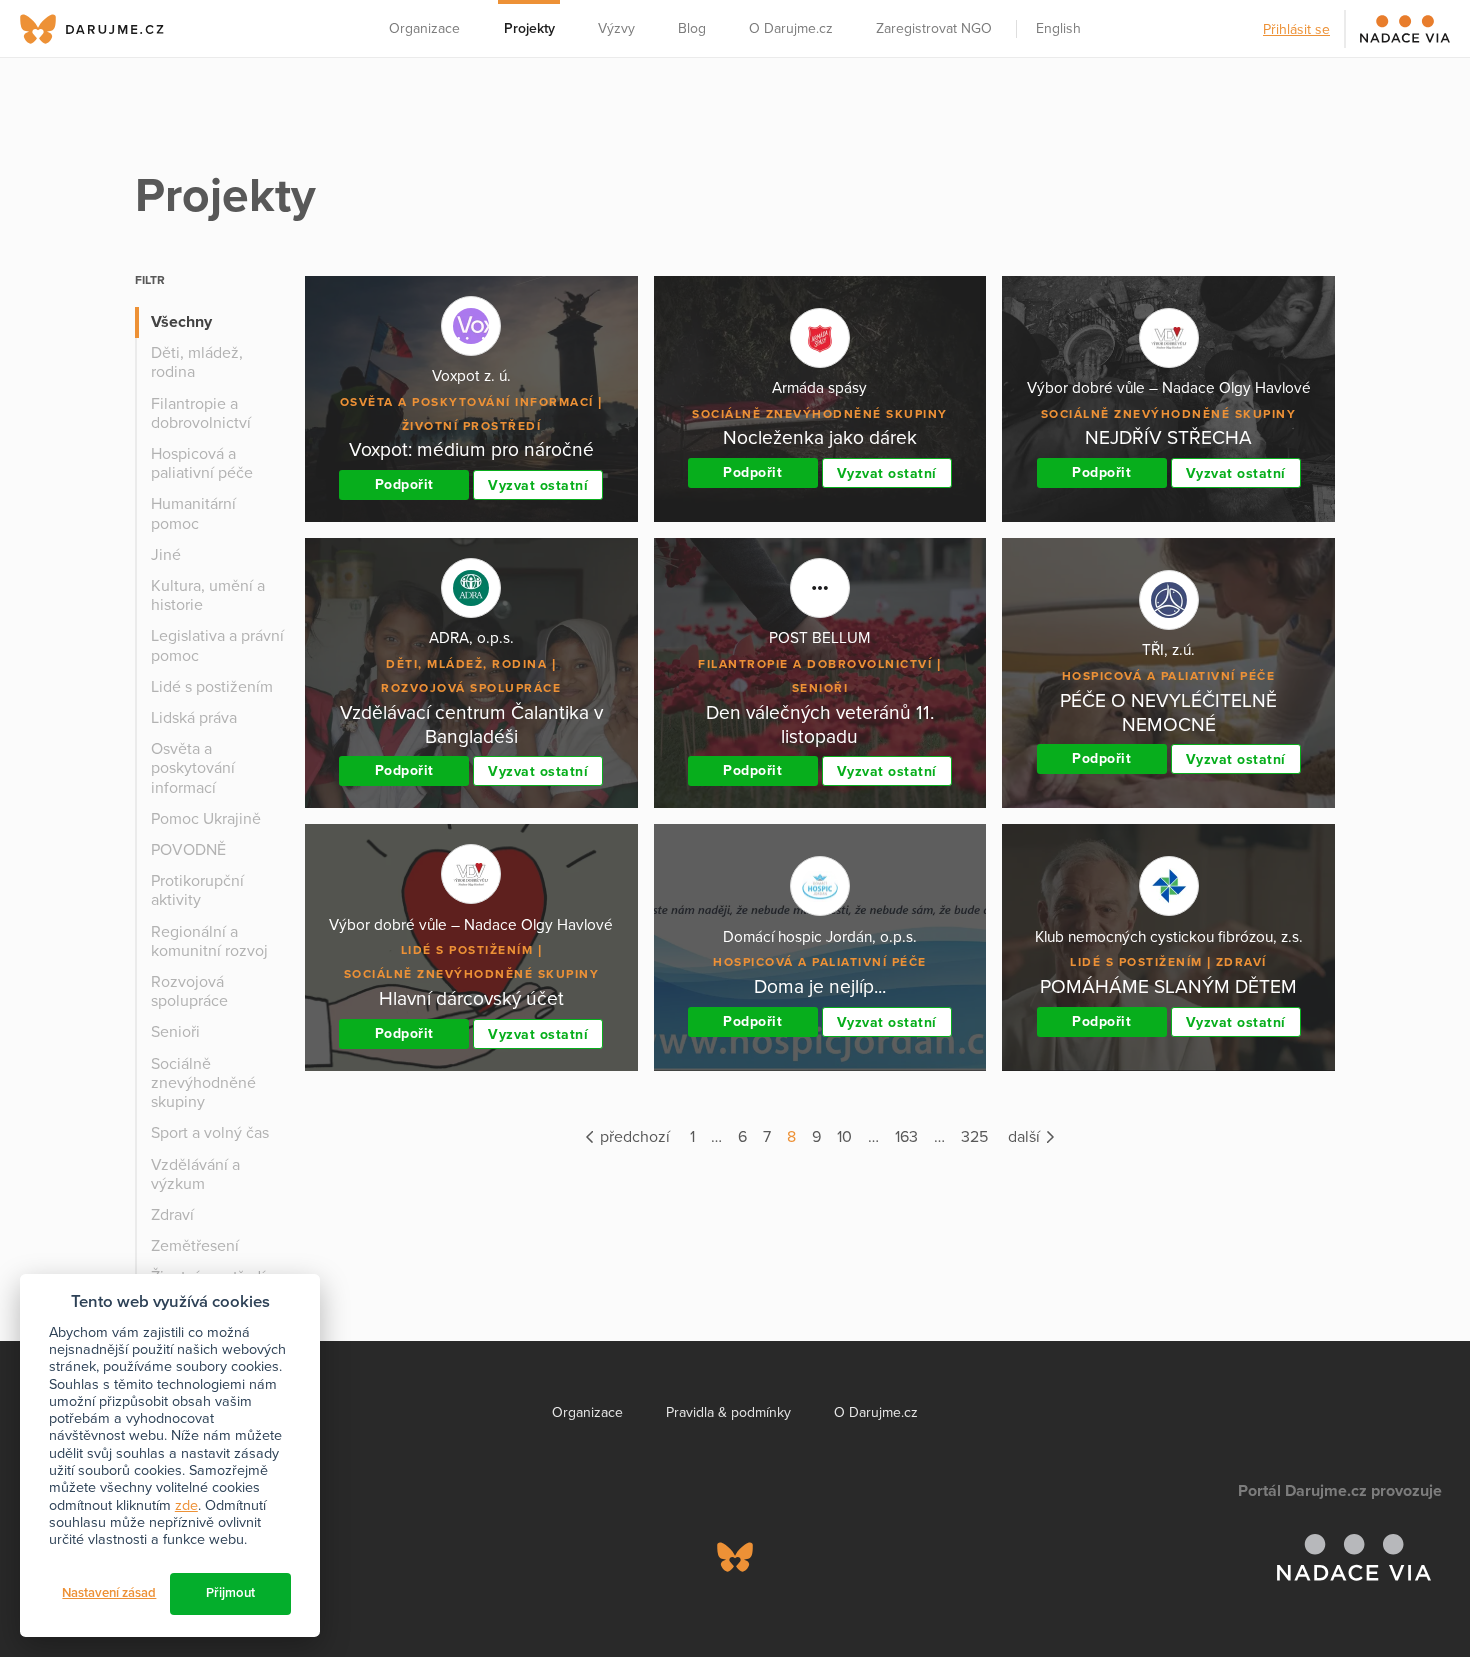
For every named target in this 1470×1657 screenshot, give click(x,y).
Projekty (529, 28)
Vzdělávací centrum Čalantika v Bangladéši (471, 724)
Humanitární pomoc (193, 513)
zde (186, 1505)
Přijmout (230, 1593)
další (1026, 1137)
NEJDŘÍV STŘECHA (1168, 437)
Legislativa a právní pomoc (217, 645)
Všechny (181, 322)
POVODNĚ (188, 850)
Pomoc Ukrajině (206, 819)
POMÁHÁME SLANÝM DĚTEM (1168, 986)
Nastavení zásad (109, 1593)
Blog (692, 28)
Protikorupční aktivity (197, 890)
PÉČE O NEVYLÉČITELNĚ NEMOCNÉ (1168, 712)
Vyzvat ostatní (538, 485)
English (1058, 28)
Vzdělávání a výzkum (195, 1174)
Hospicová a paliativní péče (202, 463)
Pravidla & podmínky (728, 1412)
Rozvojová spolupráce (189, 991)
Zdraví (172, 1215)
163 (906, 1137)
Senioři (175, 1032)
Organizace (424, 28)
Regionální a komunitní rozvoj (209, 941)
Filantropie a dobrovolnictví (201, 413)
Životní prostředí (472, 426)
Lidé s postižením (212, 687)
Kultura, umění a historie (208, 595)
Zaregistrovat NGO (934, 28)
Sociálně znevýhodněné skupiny (203, 1083)
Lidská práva (194, 718)
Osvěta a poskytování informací (193, 768)
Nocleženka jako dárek (820, 437)
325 (974, 1137)
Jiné (166, 555)
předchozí (633, 1137)
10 (844, 1137)
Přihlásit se (1296, 29)
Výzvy (616, 28)
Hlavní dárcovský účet (471, 998)
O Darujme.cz (791, 28)
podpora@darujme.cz (85, 1588)
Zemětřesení (195, 1246)
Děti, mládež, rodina (197, 362)
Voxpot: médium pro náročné (471, 449)
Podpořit (404, 484)
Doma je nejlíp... (820, 986)
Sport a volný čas (210, 1133)
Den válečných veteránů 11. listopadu (820, 724)
